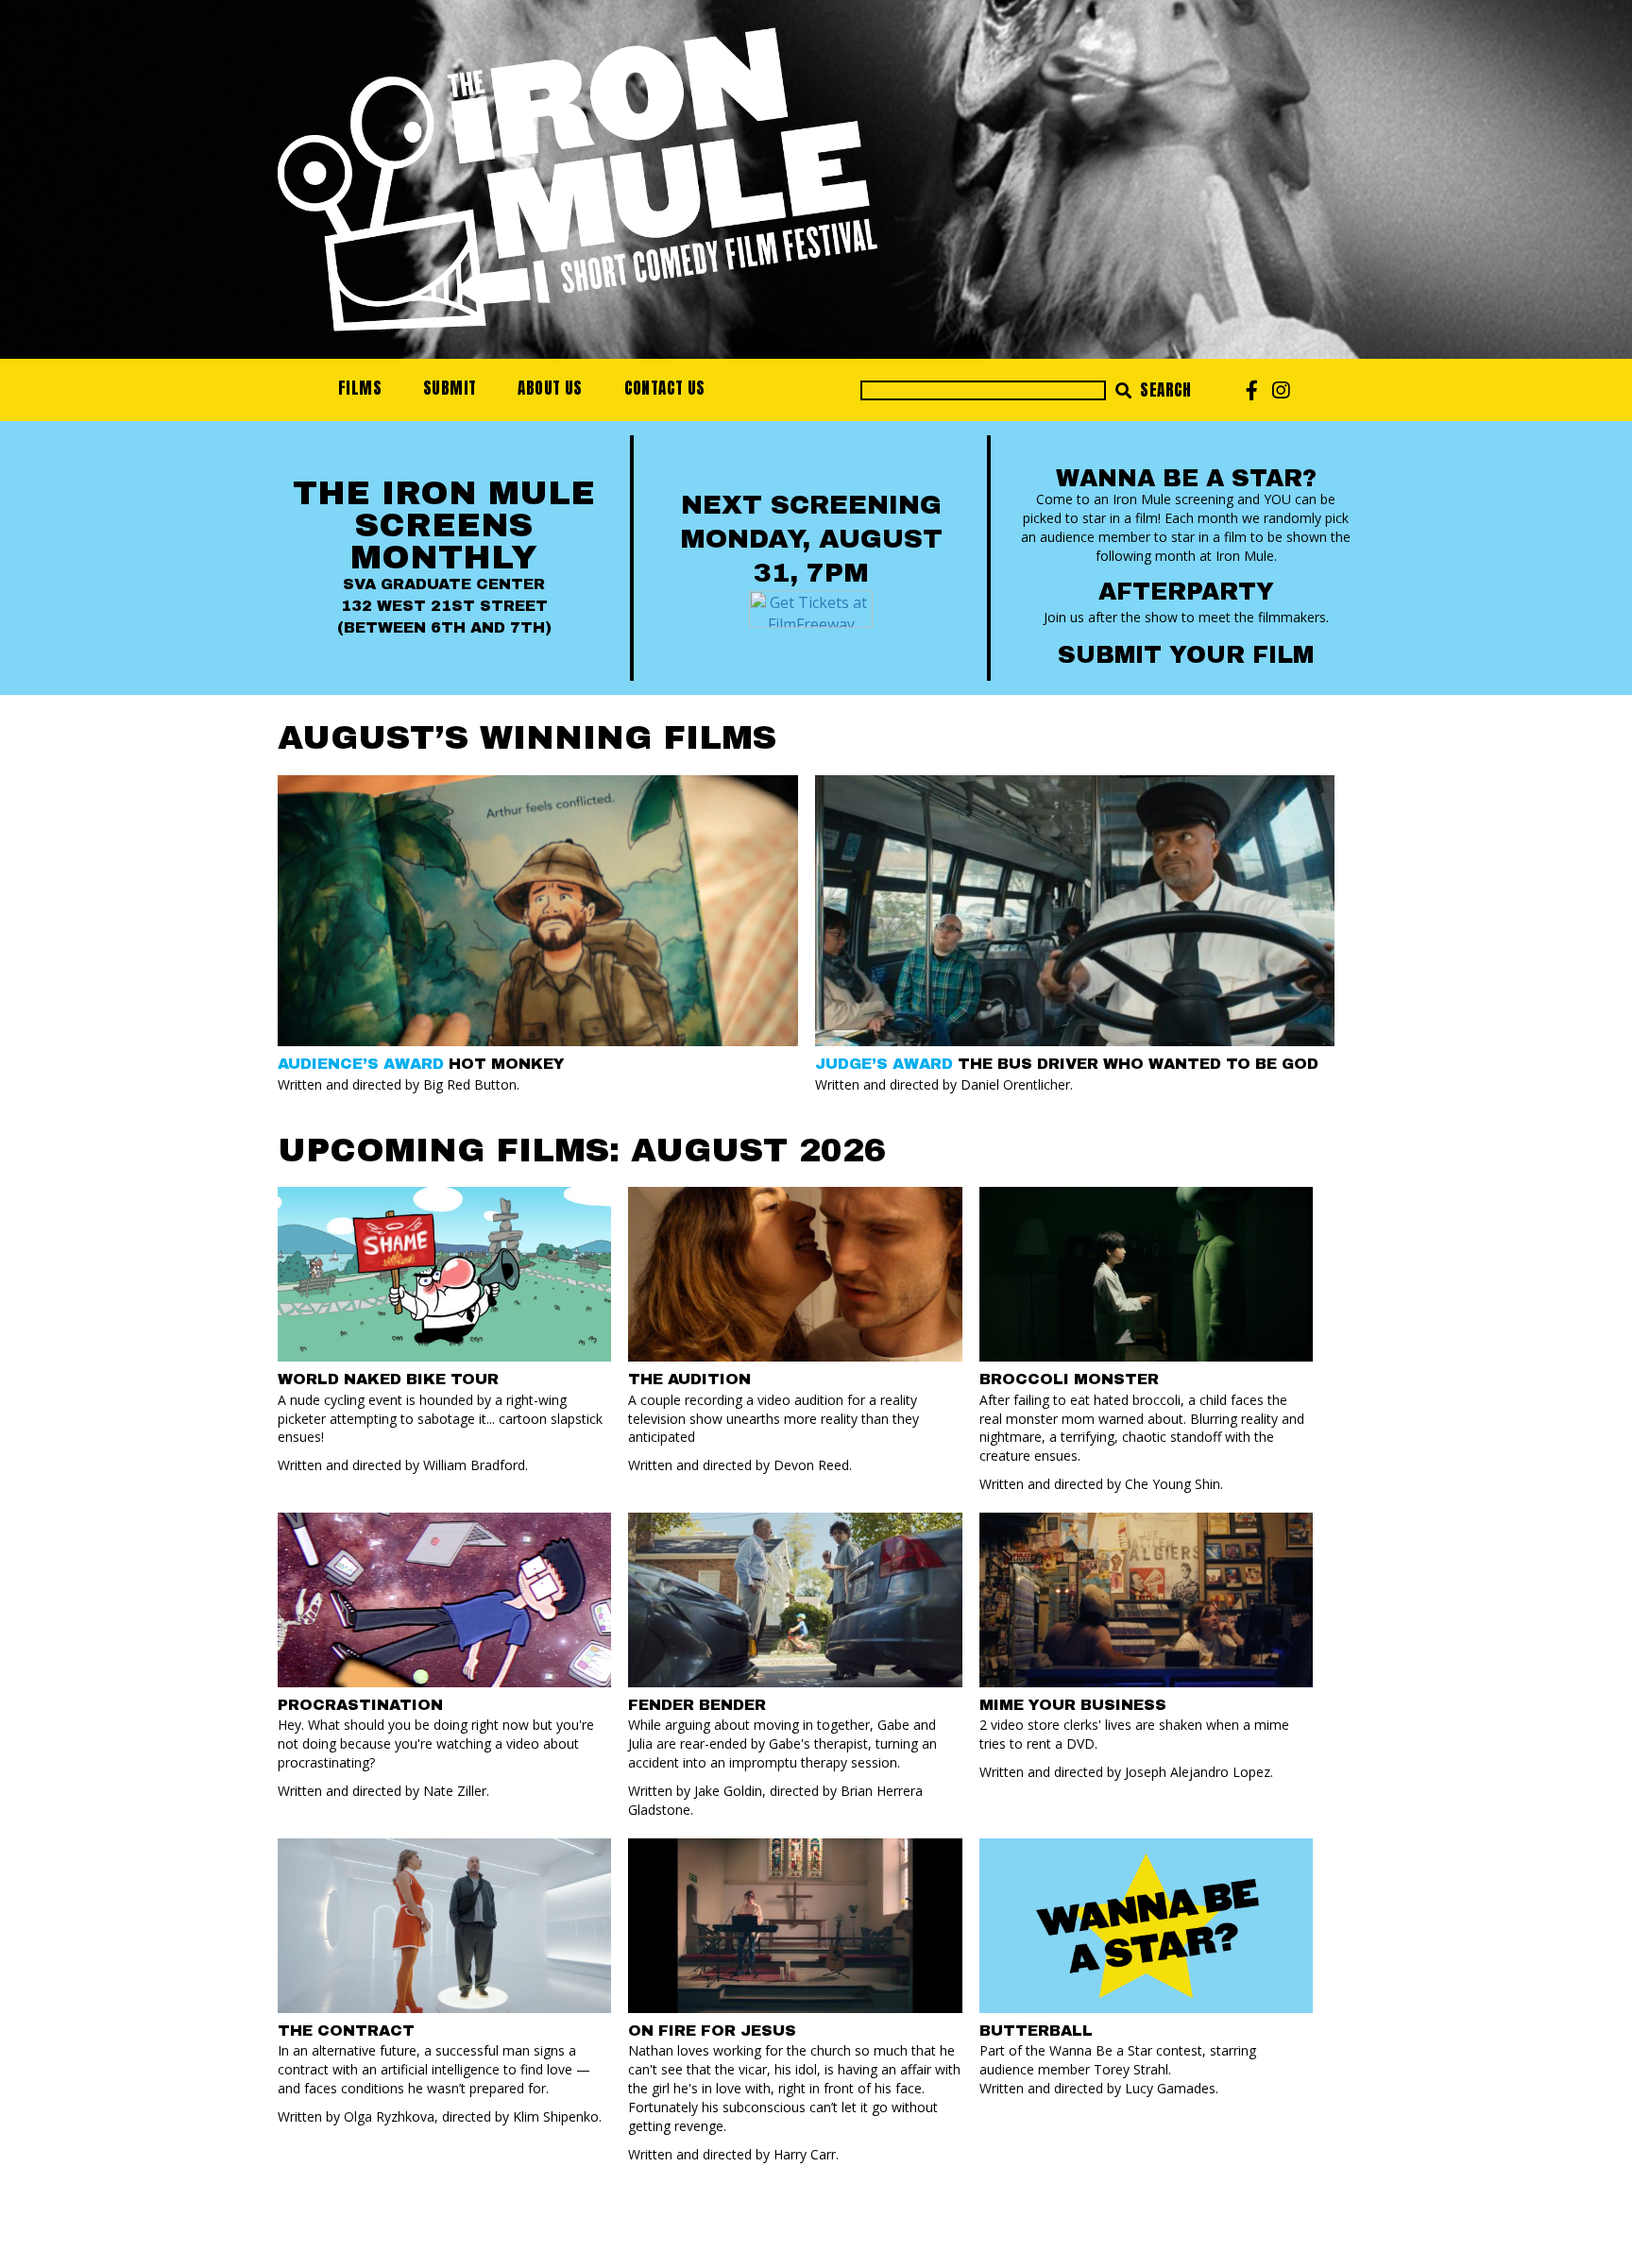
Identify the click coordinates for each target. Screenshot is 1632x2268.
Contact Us (665, 388)
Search (1164, 390)
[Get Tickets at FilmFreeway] (811, 607)
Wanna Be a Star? (1186, 478)
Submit (450, 388)
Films (360, 388)
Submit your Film (1186, 655)
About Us (550, 388)
